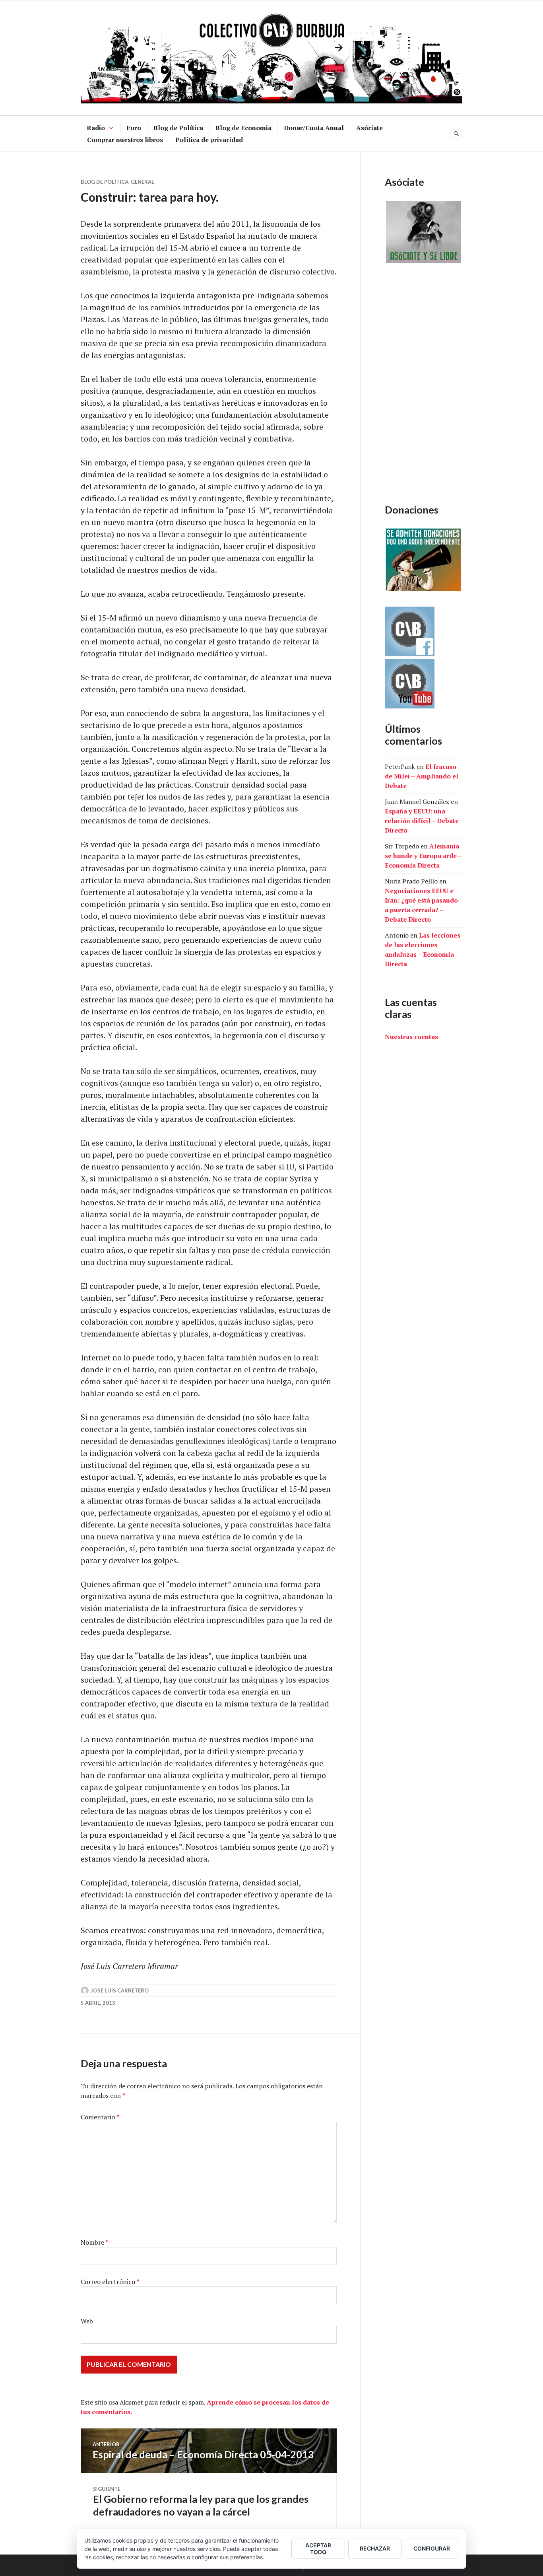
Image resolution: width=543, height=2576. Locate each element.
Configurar (432, 2548)
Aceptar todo (318, 2549)
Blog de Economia (243, 128)
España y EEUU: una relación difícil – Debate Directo (422, 821)
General (143, 182)
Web (87, 2321)
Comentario (100, 2117)
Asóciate (369, 128)
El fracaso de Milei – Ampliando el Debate (422, 776)
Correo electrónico (110, 2282)
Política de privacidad (209, 140)
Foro (134, 128)
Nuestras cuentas (411, 1037)
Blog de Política (178, 128)
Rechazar (375, 2548)
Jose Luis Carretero (120, 1990)
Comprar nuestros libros (125, 140)
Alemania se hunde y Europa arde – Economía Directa (423, 856)
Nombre (95, 2242)
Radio (96, 128)
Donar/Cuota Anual (314, 128)
